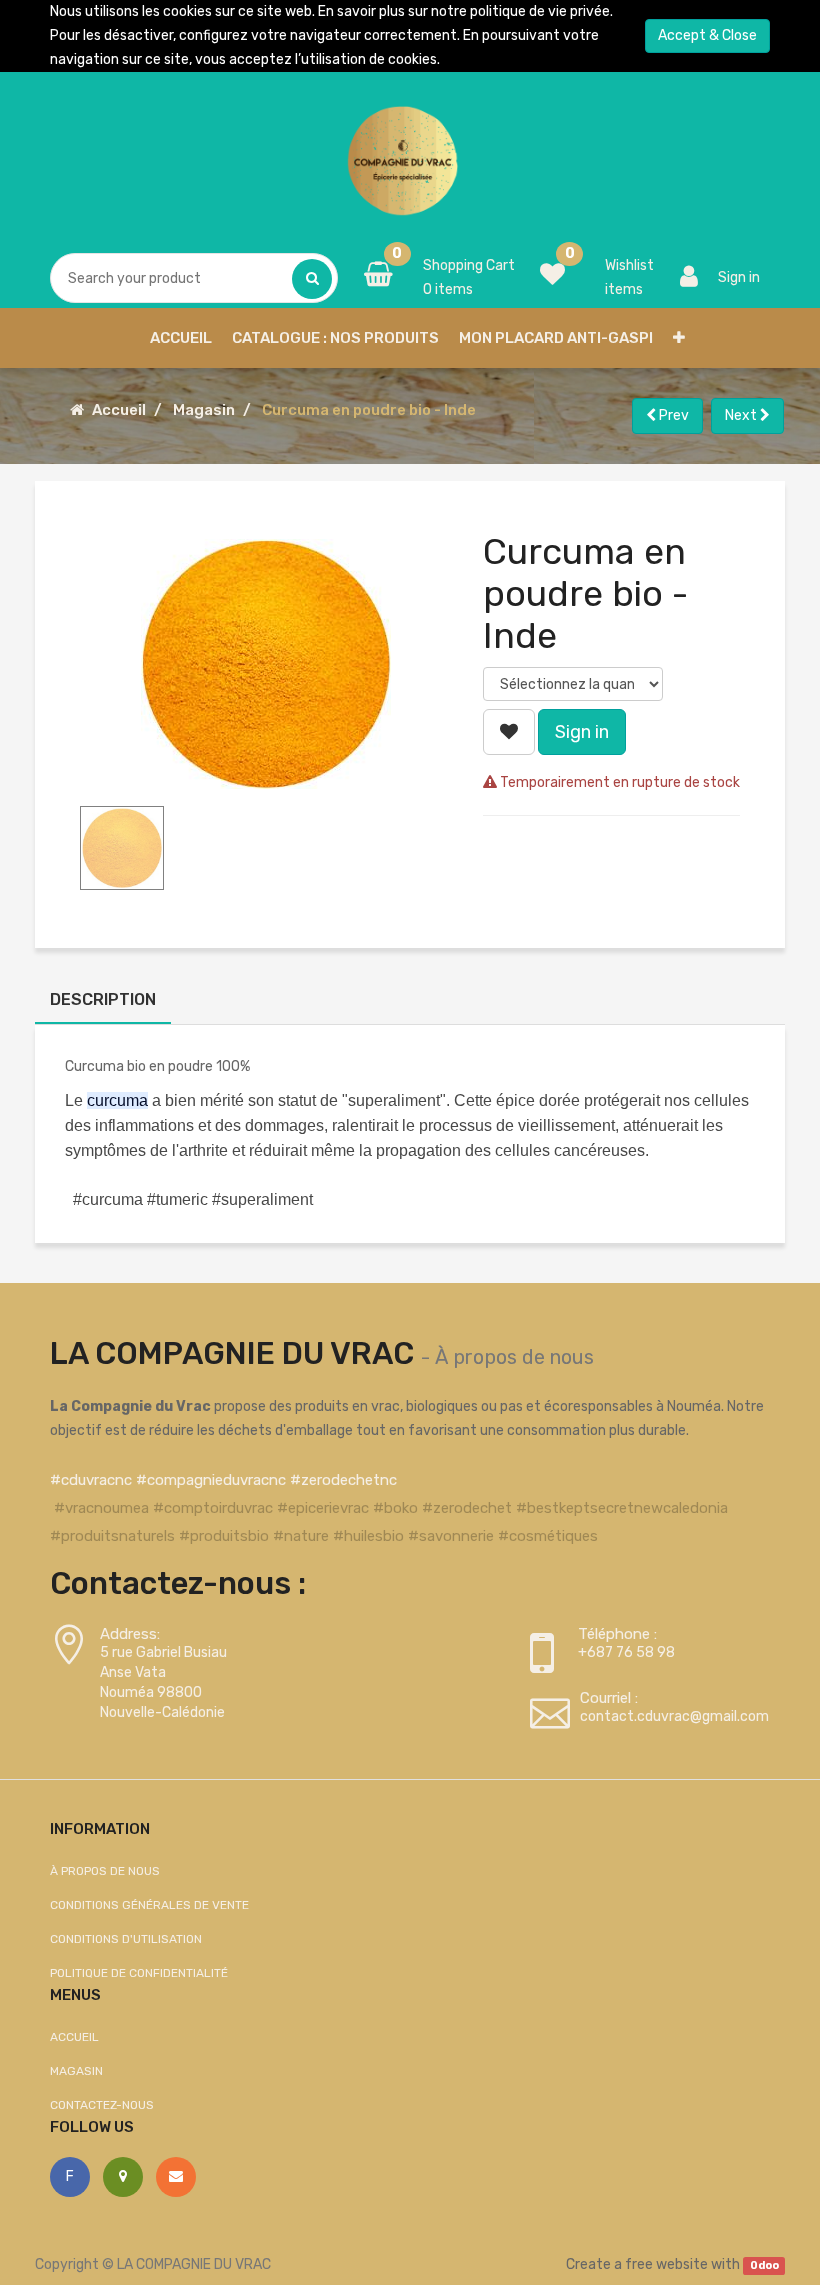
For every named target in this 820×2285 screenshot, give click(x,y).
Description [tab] (103, 999)
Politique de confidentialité (139, 1973)
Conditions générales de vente (149, 1905)
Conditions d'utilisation (126, 1939)
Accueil (119, 410)
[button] (679, 338)
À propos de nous (514, 1357)
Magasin (204, 410)
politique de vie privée (540, 11)
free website (666, 2264)
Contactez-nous (102, 2105)
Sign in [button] (582, 732)
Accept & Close (707, 35)
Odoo (764, 2265)
